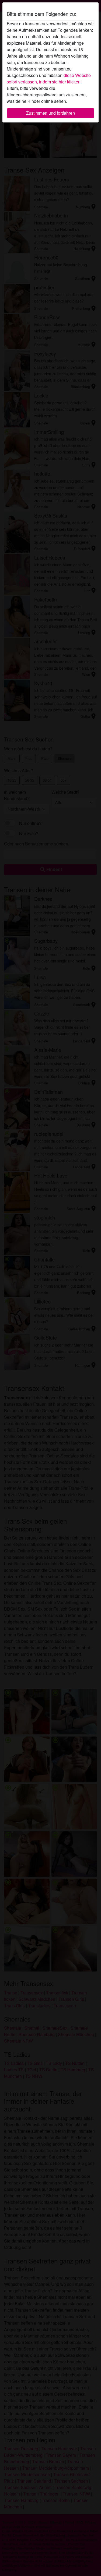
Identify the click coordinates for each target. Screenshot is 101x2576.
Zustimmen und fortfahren (50, 113)
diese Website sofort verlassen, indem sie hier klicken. (49, 78)
